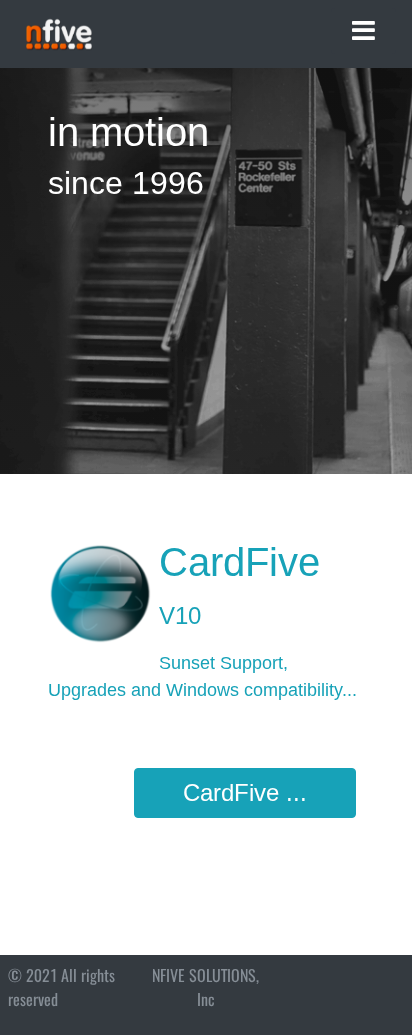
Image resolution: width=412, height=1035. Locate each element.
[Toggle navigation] (363, 31)
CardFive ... (245, 792)
